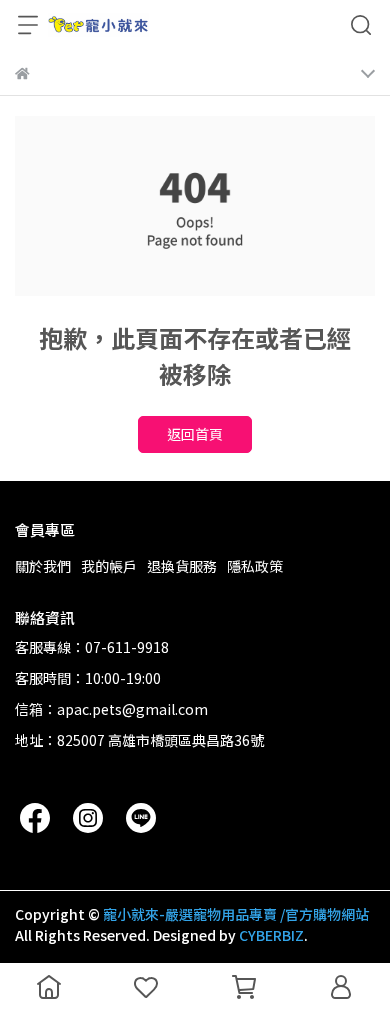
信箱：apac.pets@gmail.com (111, 709)
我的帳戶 (109, 566)
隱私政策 (255, 566)
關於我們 (43, 566)
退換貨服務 (182, 566)
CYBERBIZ (271, 935)
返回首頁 (195, 434)
